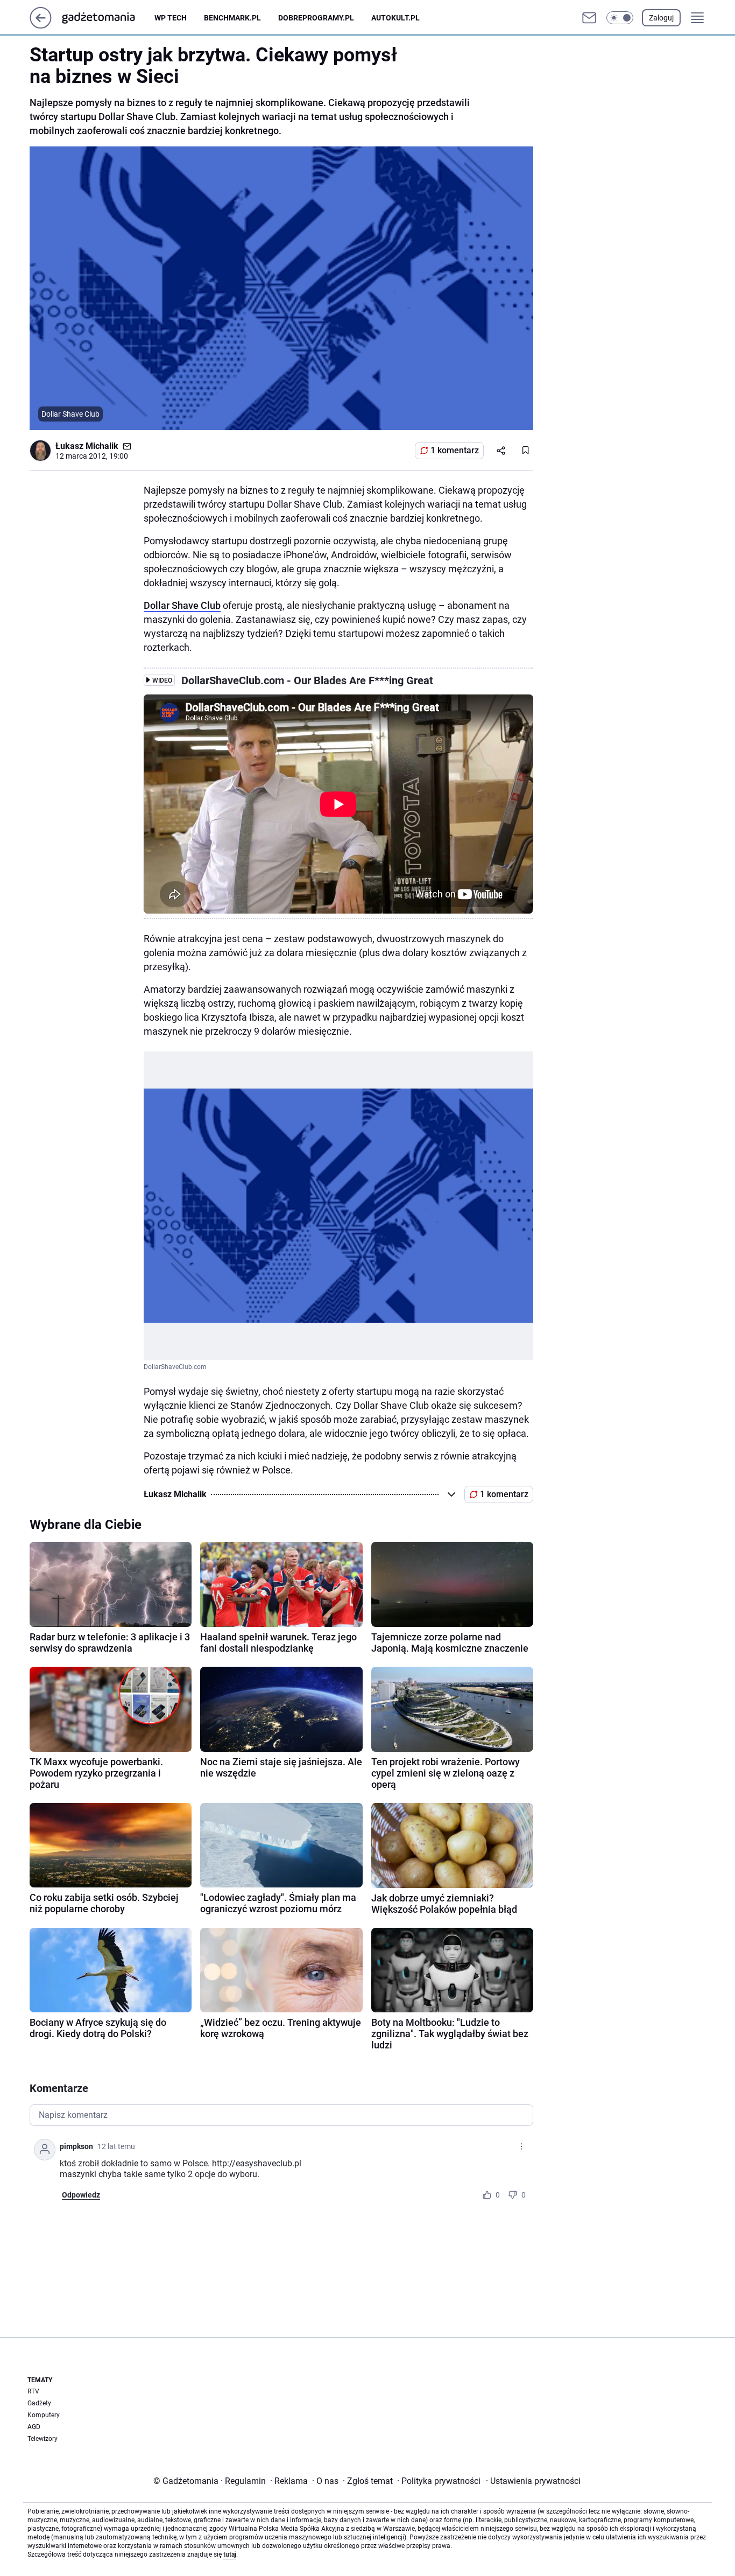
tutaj (230, 2554)
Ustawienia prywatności (533, 2481)
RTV (33, 2391)
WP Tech (171, 18)
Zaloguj (661, 18)
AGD (34, 2427)
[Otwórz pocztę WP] (589, 18)
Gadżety (39, 2403)
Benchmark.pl (232, 18)
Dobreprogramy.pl (316, 18)
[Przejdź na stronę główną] (41, 26)
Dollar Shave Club (182, 605)
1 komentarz (455, 450)
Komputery (44, 2415)
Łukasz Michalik (87, 446)
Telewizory (43, 2439)
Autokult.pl (395, 18)
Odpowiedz (81, 2195)
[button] (620, 18)
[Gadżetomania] (107, 18)
